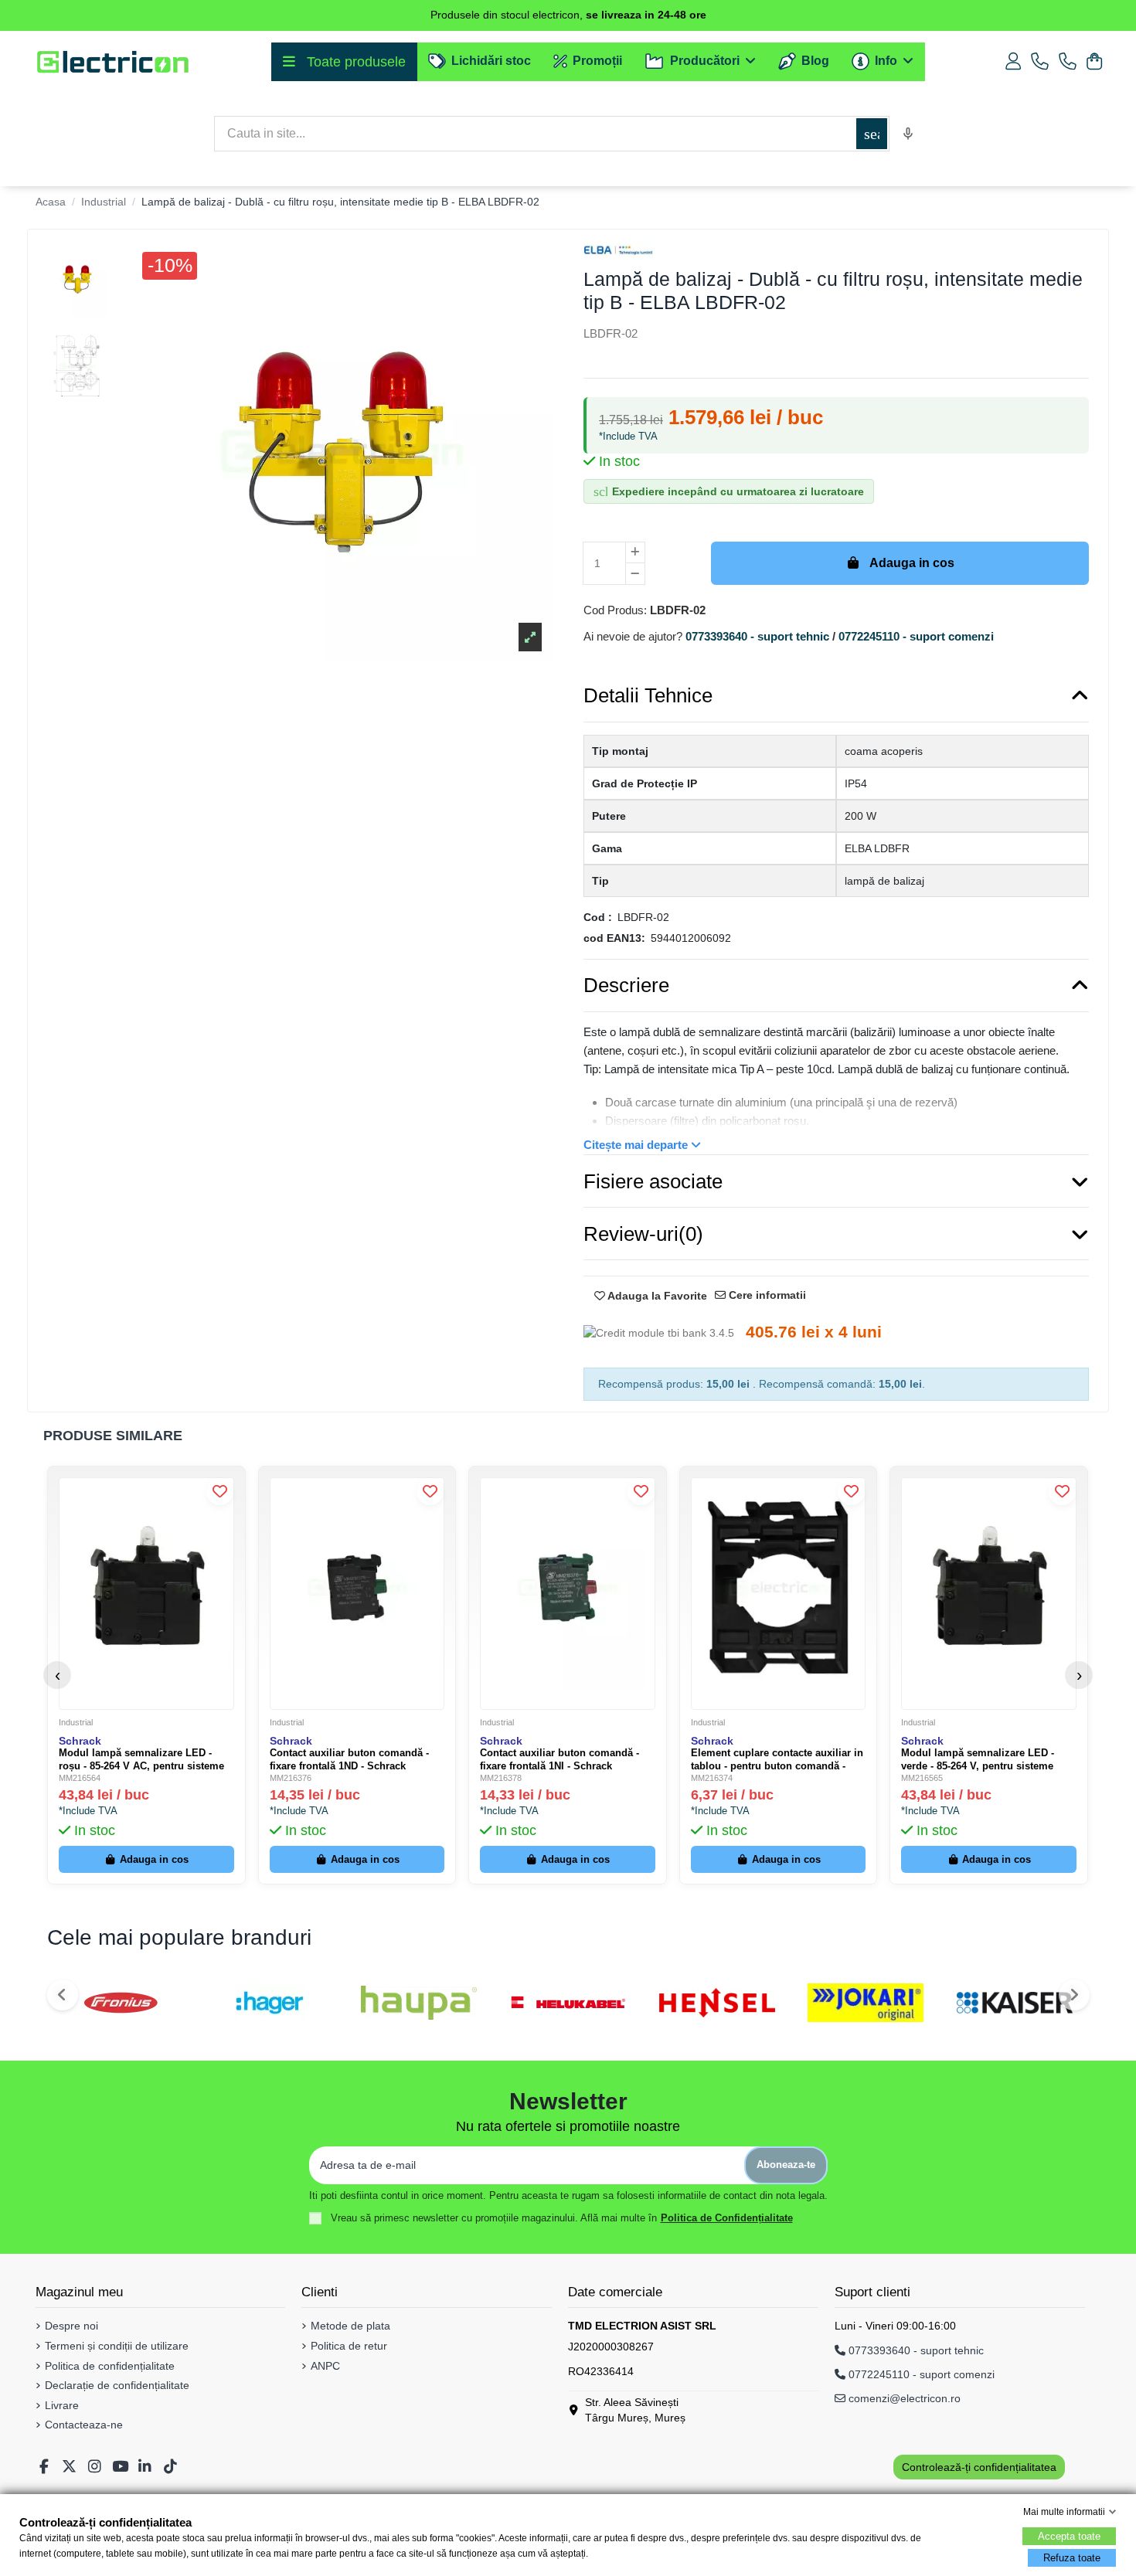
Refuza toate (1072, 2558)
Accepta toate (1069, 2536)
